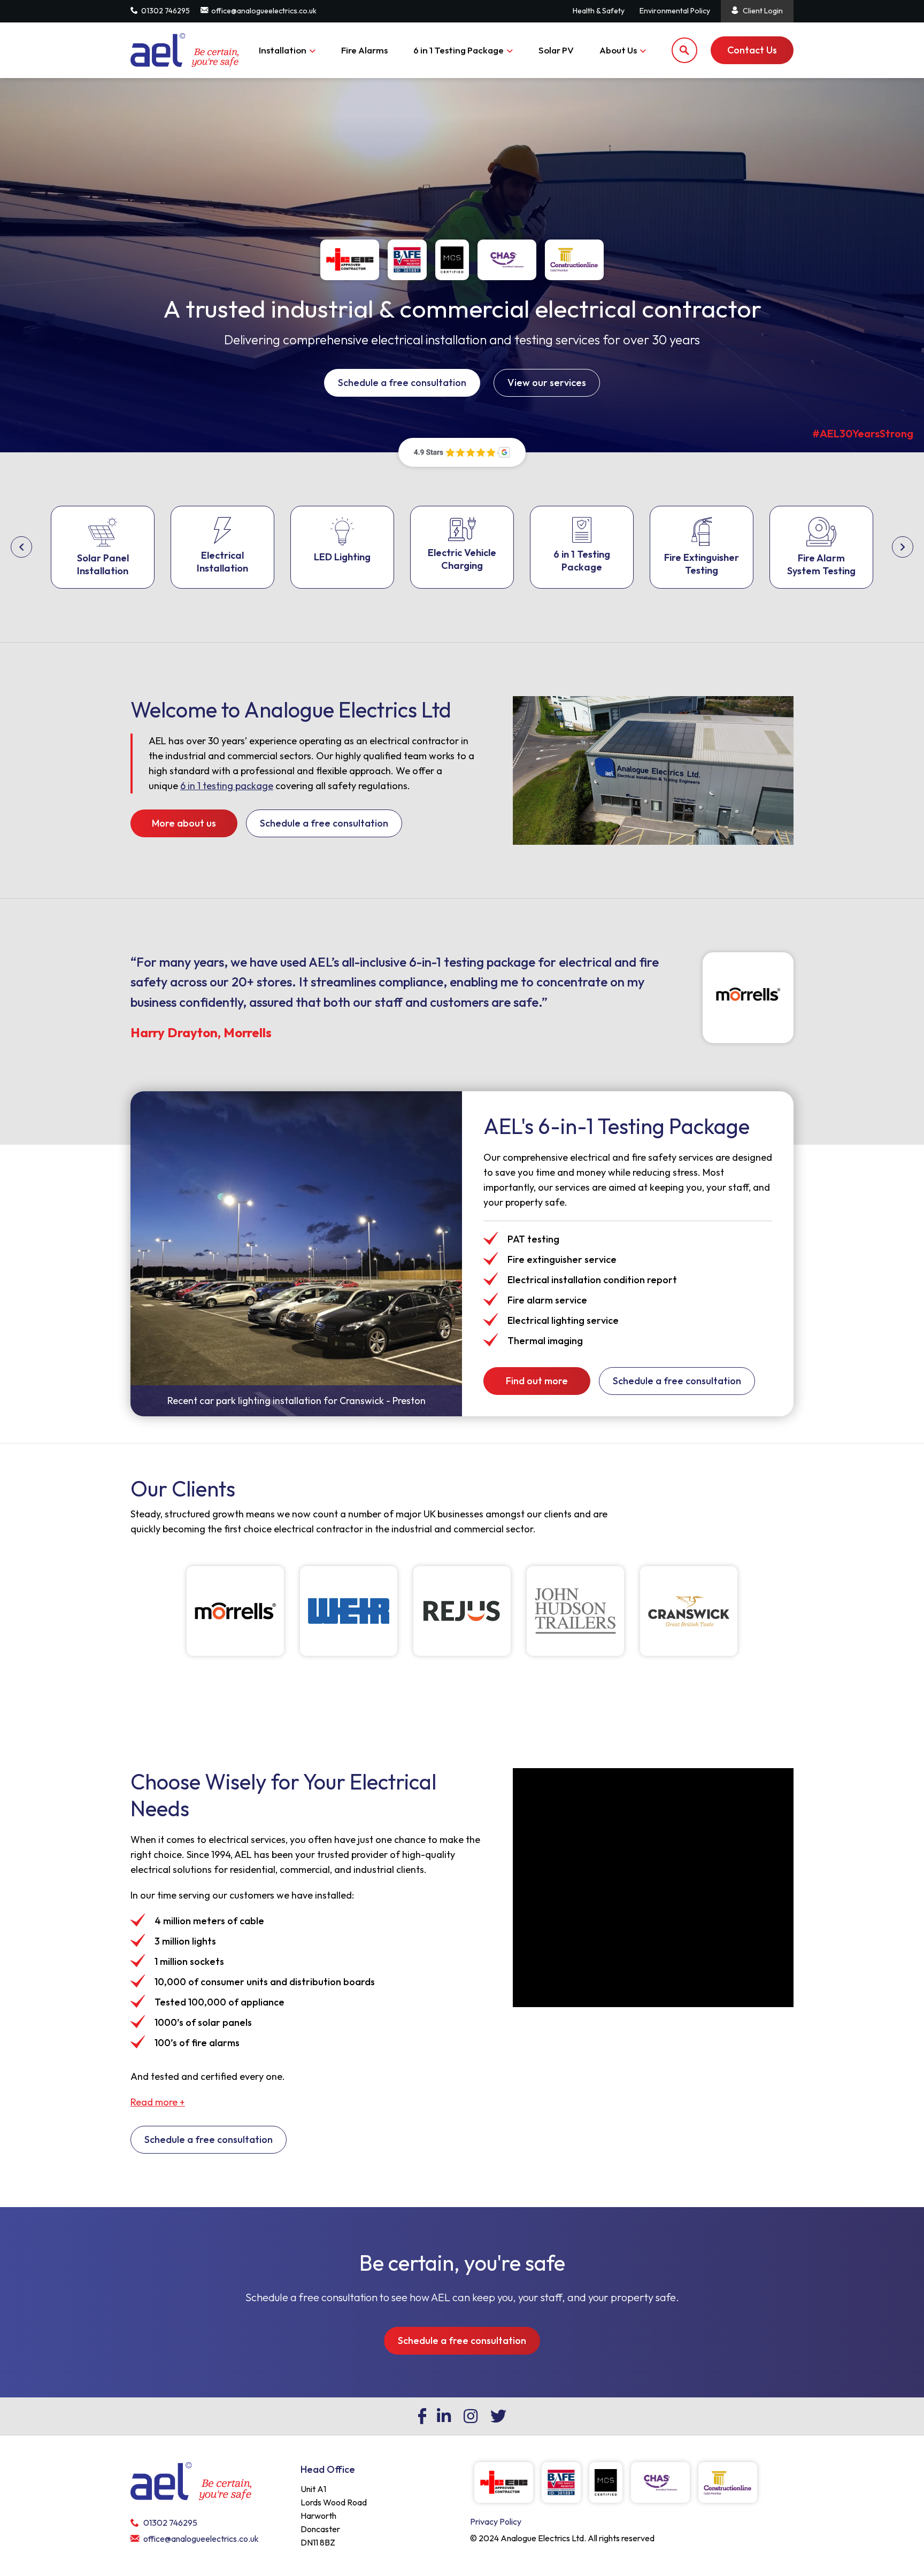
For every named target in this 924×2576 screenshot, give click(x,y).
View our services (547, 383)
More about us (184, 823)
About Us (618, 50)
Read (158, 2102)
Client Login (763, 11)
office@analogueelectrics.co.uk (264, 11)
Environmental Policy (675, 11)
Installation (283, 50)
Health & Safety (599, 11)
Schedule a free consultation (402, 383)
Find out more (537, 1381)
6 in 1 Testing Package (459, 50)
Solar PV (556, 50)
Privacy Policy (496, 2521)
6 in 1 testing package (227, 786)
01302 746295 (165, 11)
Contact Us (752, 50)
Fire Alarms (364, 50)
